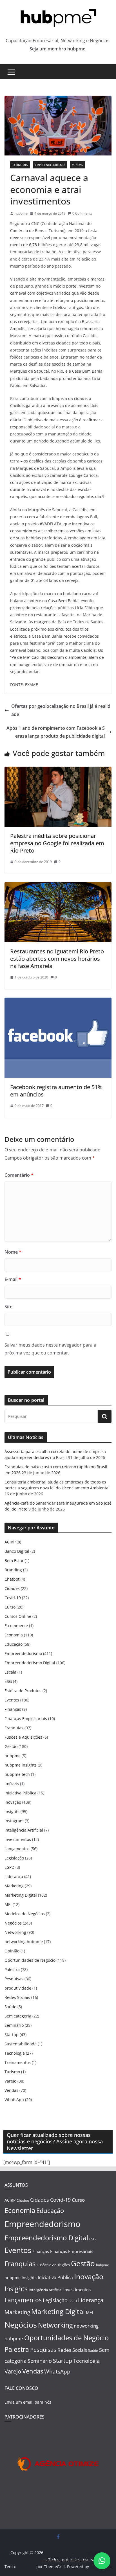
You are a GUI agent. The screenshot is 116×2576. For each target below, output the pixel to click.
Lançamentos (17, 1849)
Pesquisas (14, 1979)
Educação (14, 1644)
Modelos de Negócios (25, 1914)
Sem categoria (18, 2016)
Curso (10, 1607)
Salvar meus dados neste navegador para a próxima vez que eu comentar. (50, 1349)
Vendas (77, 165)
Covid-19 (13, 1598)
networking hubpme (24, 1942)
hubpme (21, 213)
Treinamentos (18, 2062)
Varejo (10, 2081)
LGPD (9, 1867)
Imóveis (12, 1784)
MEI (8, 1904)
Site (8, 1307)
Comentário (19, 1175)
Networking (15, 1932)
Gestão (11, 1746)
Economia (20, 165)
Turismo (12, 2072)
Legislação (14, 1858)
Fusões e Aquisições (23, 1737)
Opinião (12, 1951)
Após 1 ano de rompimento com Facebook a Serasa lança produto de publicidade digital (56, 732)
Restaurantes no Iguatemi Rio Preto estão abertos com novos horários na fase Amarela (57, 959)
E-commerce (16, 1626)
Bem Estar (14, 1560)
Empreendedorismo (50, 165)
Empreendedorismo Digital (30, 1663)
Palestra (12, 1969)
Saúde (10, 2007)
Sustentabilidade (21, 2044)
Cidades (12, 1588)
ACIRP (10, 1542)
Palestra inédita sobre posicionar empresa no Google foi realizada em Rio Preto (57, 843)
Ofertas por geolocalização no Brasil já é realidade (61, 710)
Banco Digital (17, 1551)
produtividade (18, 1988)
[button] (102, 2561)
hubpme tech (17, 1774)
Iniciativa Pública (20, 1793)
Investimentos (18, 1839)
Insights (12, 1811)
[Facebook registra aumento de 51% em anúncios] (58, 1002)
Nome (13, 1252)
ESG (8, 1681)
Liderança (14, 1877)
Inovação (13, 1802)
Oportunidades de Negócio (30, 1960)
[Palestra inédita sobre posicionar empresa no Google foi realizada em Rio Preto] (58, 771)
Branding (13, 1570)
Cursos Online (18, 1616)
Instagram (14, 1821)
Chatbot (12, 1579)
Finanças (13, 1709)
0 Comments (82, 213)
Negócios (13, 1923)
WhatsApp (14, 2100)
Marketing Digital (21, 1895)
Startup (12, 2035)
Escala (10, 1672)
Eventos (12, 1700)
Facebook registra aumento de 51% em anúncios (56, 1091)
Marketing (14, 1886)
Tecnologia (15, 2053)
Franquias (14, 1728)
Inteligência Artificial (24, 1830)
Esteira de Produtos (23, 1691)
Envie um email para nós (28, 2402)
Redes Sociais (17, 1997)
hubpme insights (21, 1765)
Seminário (14, 2025)
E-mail (13, 1279)
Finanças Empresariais (26, 1719)
